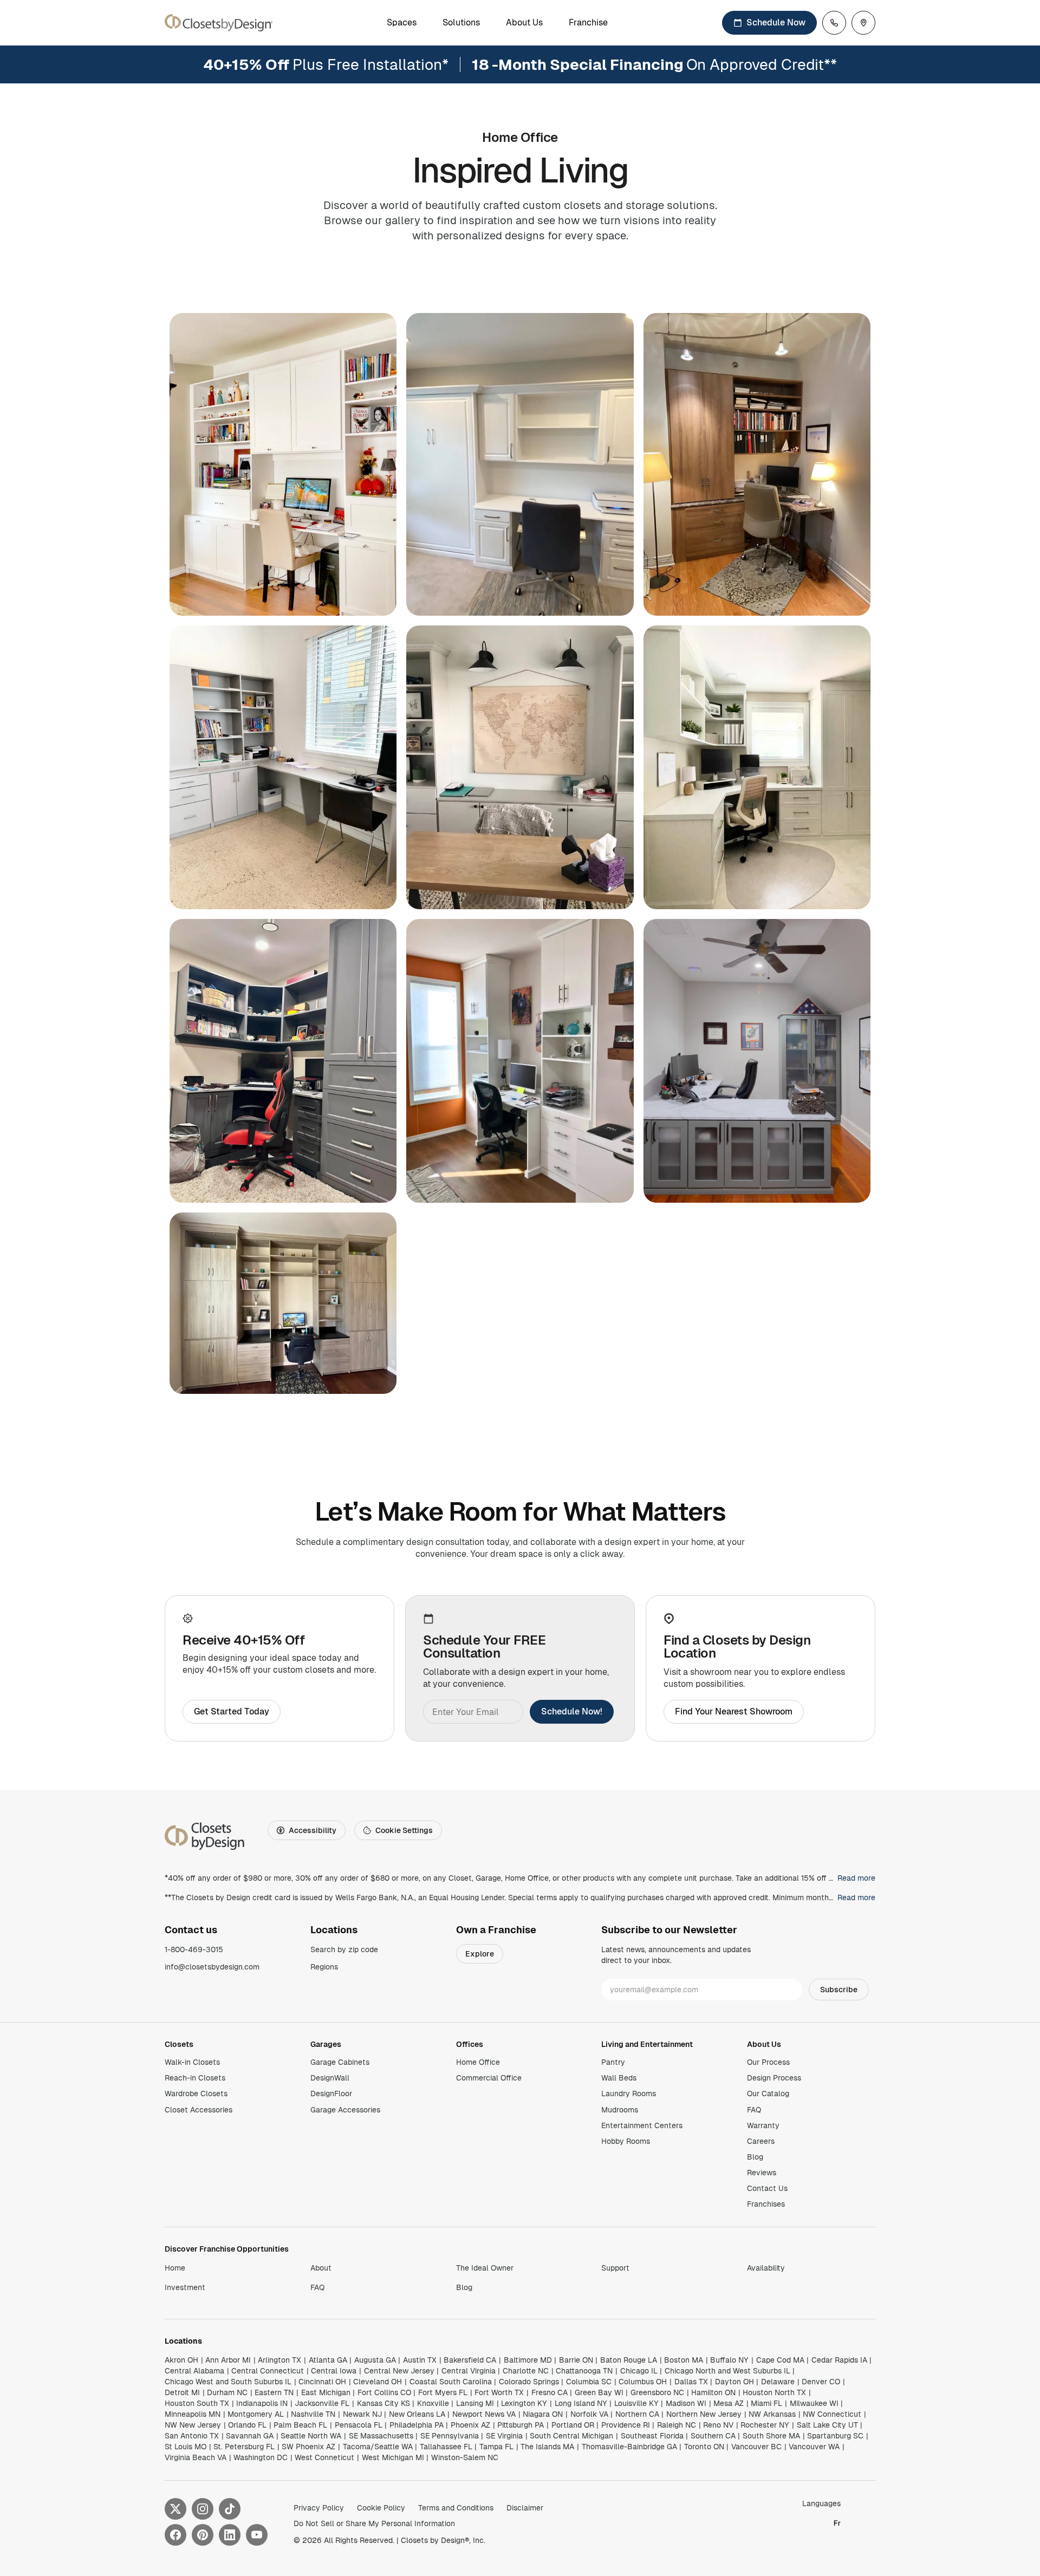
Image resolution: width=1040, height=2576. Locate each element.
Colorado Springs (529, 2382)
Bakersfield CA (470, 2360)
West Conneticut (324, 2457)
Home (175, 2268)
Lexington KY (524, 2403)
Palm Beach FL (300, 2425)
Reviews (762, 2173)
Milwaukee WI (814, 2403)
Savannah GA (250, 2436)
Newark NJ (362, 2414)
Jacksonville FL (322, 2403)
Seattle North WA (311, 2436)
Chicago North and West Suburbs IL (727, 2371)
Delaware (778, 2382)
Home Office (478, 2062)
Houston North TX (774, 2392)
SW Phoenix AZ (308, 2447)
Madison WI (686, 2403)
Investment (185, 2287)
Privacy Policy (319, 2508)
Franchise (588, 23)
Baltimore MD (528, 2360)
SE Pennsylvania (450, 2436)
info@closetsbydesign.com (212, 1967)
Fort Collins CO (384, 2392)
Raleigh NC (677, 2425)
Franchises (766, 2204)
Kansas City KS (383, 2403)
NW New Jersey (193, 2425)
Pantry (613, 2062)
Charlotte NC (526, 2371)
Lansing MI (475, 2403)
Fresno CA (550, 2392)
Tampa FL (496, 2447)
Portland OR (573, 2425)
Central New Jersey (399, 2371)
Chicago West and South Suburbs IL (228, 2382)
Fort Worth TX (499, 2392)
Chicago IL (639, 2371)
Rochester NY (765, 2425)
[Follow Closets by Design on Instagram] (203, 2509)
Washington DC (261, 2457)
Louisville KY (636, 2403)
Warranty (763, 2125)
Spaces (402, 23)
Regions (324, 1967)
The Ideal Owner (485, 2268)
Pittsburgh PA (521, 2425)
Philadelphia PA (417, 2425)
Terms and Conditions (456, 2508)
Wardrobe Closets (196, 2094)
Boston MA (684, 2360)
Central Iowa (334, 2371)
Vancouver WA (814, 2447)
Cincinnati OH (322, 2382)
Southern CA (713, 2436)
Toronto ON (704, 2447)
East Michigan (326, 2392)
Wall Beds (619, 2078)
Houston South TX (197, 2403)
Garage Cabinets (340, 2062)
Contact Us (767, 2188)
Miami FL (766, 2403)
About (321, 2268)
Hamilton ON (713, 2392)
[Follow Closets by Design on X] (175, 2509)
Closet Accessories (199, 2110)
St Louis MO (186, 2447)
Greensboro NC (657, 2392)
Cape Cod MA (780, 2360)
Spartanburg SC (835, 2436)
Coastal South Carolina (451, 2382)
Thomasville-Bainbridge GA (629, 2447)
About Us (524, 23)
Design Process (774, 2078)
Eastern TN (274, 2392)
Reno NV (718, 2425)
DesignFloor (331, 2094)
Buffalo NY (729, 2360)
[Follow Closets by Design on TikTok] (230, 2509)
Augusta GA (375, 2360)
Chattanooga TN (584, 2371)
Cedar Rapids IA (839, 2360)
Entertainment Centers (642, 2125)
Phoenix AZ (470, 2425)
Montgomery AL (256, 2414)
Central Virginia (469, 2371)
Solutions (461, 23)
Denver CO (821, 2382)
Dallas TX (691, 2382)
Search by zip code (344, 1949)
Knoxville (433, 2403)
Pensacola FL (359, 2425)
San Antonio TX (192, 2436)
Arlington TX (279, 2360)
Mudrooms (620, 2110)
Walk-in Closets (192, 2062)
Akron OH (181, 2360)
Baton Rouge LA (629, 2360)
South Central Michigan (571, 2436)
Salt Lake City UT (827, 2425)
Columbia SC (589, 2382)
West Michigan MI (393, 2457)
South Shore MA (771, 2436)
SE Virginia (504, 2436)
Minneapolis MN (193, 2414)
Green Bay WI (599, 2392)
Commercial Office (489, 2078)
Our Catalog (768, 2094)
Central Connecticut (268, 2371)
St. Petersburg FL (244, 2447)
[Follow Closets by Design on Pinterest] (203, 2535)
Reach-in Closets (195, 2078)
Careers (761, 2141)
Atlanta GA (328, 2360)
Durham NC (227, 2392)
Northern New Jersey (704, 2414)
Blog (755, 2157)
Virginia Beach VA (196, 2457)
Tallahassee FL (446, 2447)
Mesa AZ (729, 2403)
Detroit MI (182, 2392)
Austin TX (420, 2360)
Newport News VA (484, 2414)
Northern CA (637, 2414)
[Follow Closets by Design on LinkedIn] (230, 2535)
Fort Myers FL (443, 2392)
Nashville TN (313, 2414)
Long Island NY (581, 2403)
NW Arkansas (772, 2414)
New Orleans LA (417, 2414)
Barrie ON (576, 2360)
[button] (283, 464)
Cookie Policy (381, 2508)
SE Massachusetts (381, 2436)
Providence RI (626, 2425)
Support (615, 2268)
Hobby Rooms (626, 2141)
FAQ (754, 2110)
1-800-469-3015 (194, 1949)
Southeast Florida (652, 2436)
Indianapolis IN (262, 2403)
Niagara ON (543, 2414)
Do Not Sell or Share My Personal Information (374, 2523)
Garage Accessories (345, 2110)
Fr (837, 2523)
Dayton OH (734, 2382)
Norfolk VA (589, 2414)
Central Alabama (194, 2371)
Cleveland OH (378, 2382)
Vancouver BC (756, 2447)
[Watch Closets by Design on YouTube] (257, 2535)
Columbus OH (643, 2382)
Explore (480, 1954)
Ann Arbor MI (228, 2360)
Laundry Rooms (629, 2094)
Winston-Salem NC (465, 2457)
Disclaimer (525, 2508)
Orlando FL (247, 2425)
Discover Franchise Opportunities (227, 2249)
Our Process (768, 2062)
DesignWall (330, 2078)
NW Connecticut (832, 2414)
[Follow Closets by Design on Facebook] (175, 2535)
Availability (766, 2268)
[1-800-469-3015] (834, 23)
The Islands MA (547, 2447)
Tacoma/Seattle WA (378, 2447)
